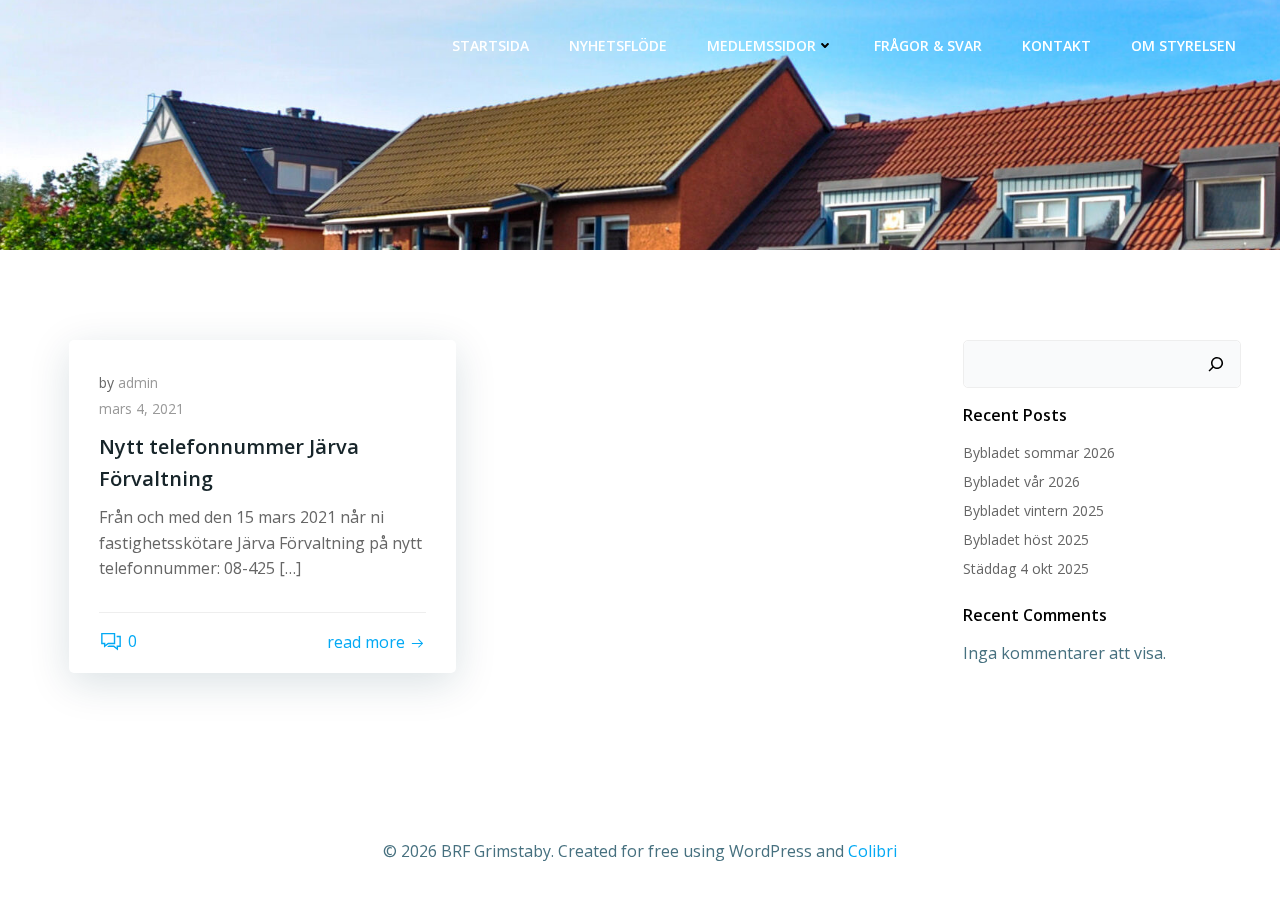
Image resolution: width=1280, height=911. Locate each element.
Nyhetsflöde (618, 45)
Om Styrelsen (1183, 45)
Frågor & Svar (928, 45)
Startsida (490, 45)
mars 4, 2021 (141, 408)
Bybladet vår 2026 (1021, 481)
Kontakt (1056, 45)
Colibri (872, 851)
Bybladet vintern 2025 (1033, 510)
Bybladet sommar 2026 (1039, 452)
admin (138, 382)
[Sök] (1216, 364)
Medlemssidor (761, 45)
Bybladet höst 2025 (1026, 539)
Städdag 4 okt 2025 (1026, 568)
